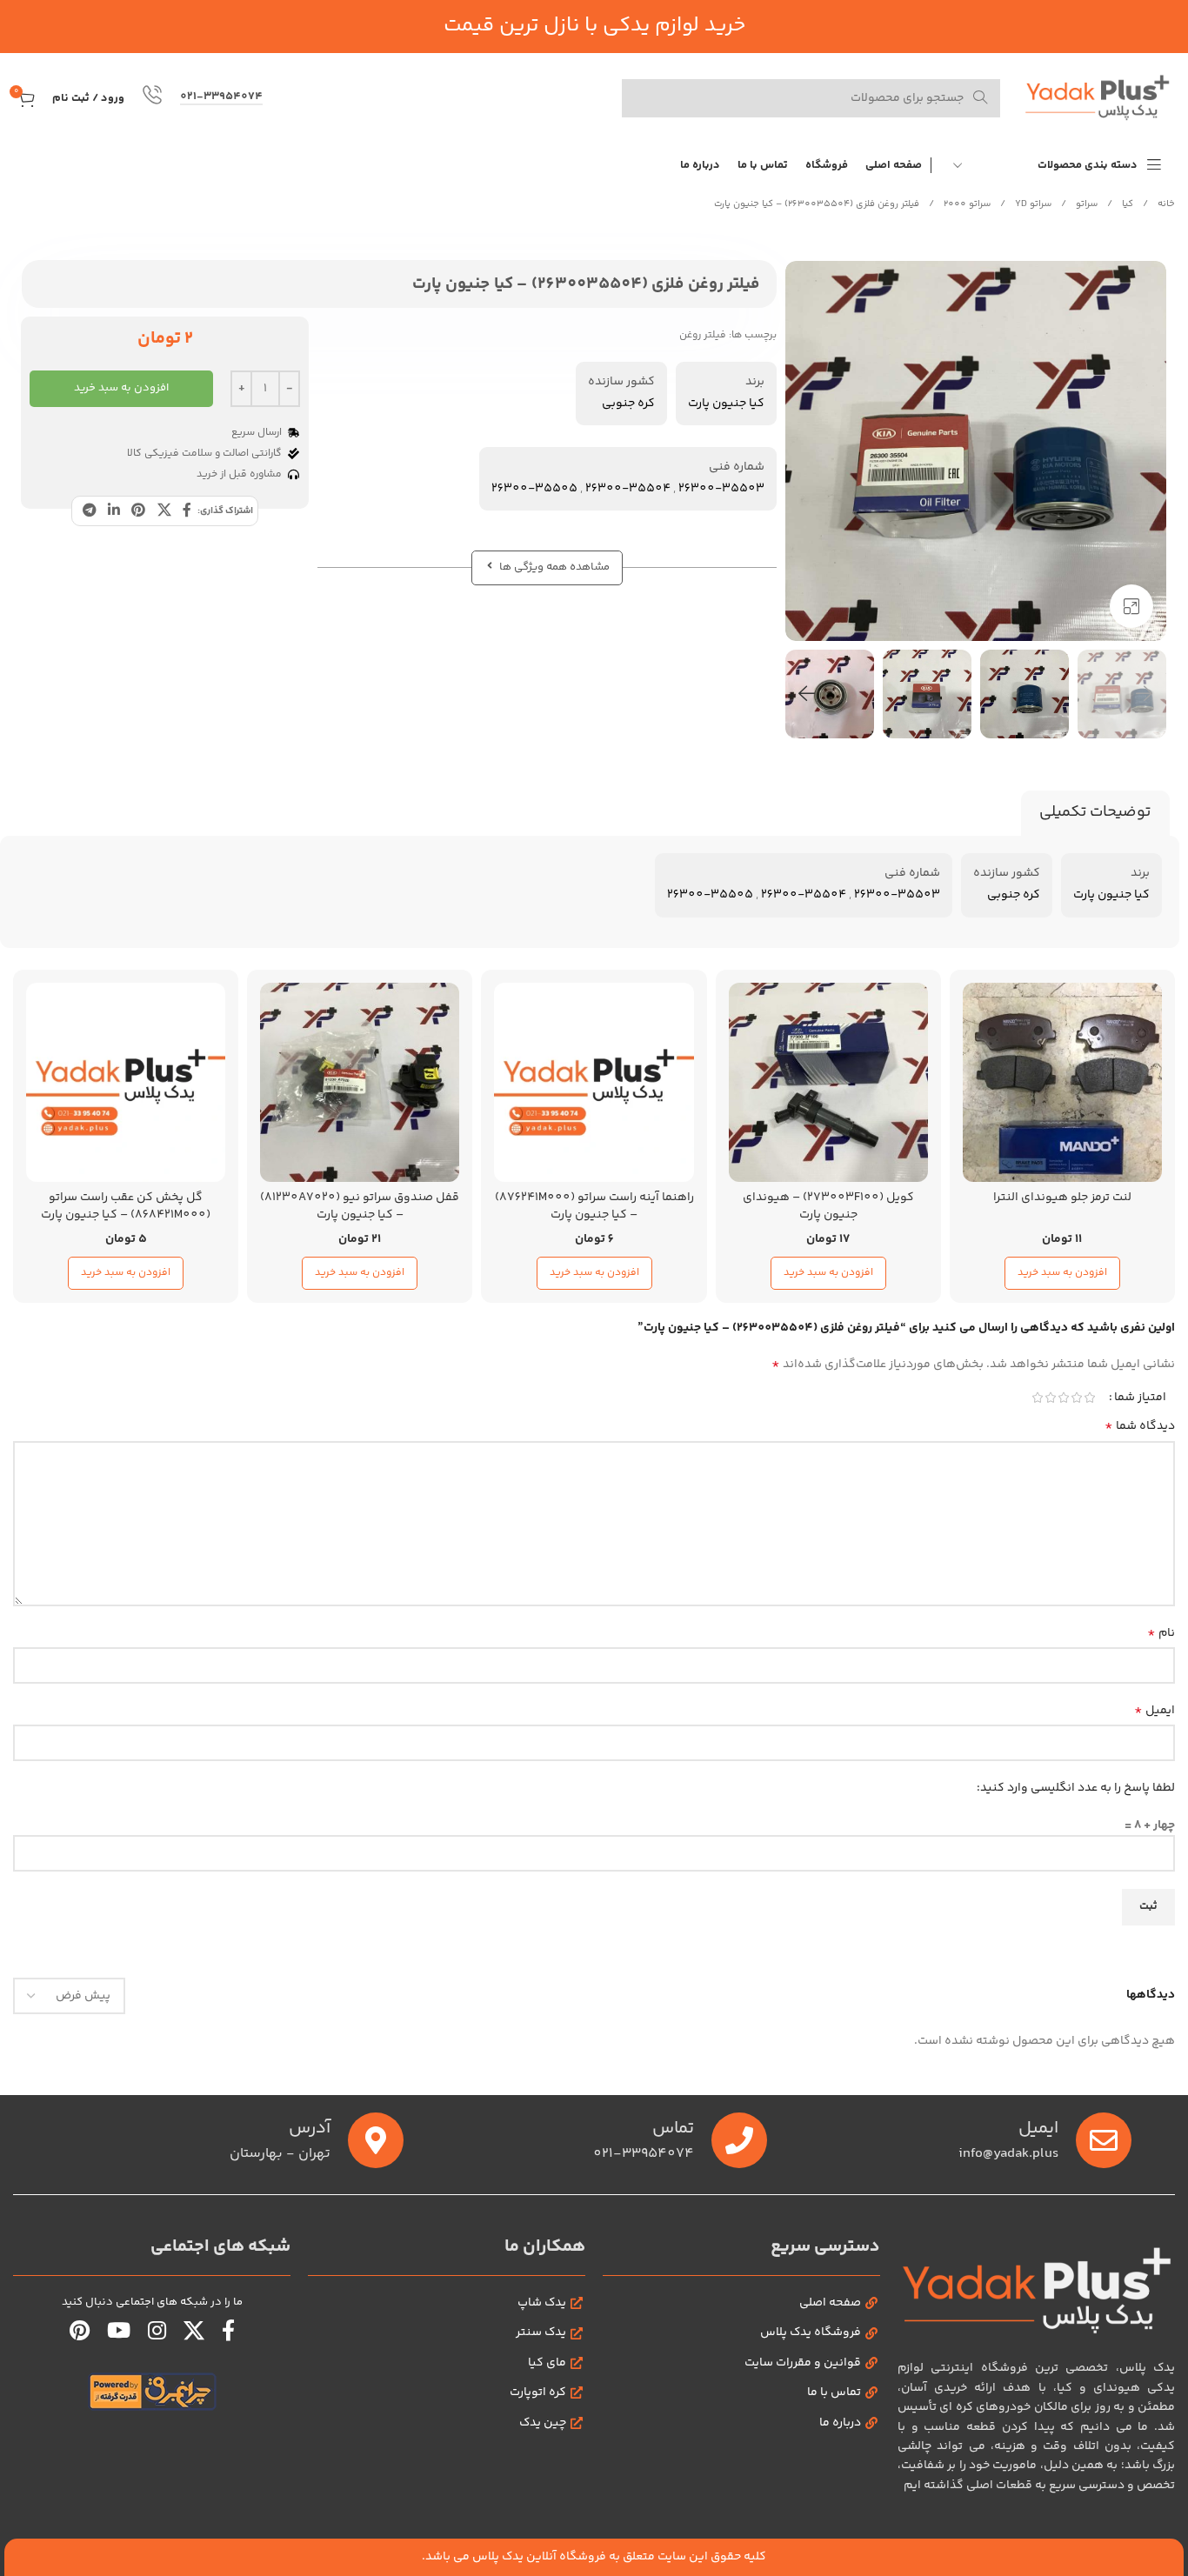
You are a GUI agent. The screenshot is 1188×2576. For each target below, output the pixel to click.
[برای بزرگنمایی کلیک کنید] (1131, 606)
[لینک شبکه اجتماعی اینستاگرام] (157, 2333)
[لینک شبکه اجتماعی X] (164, 511)
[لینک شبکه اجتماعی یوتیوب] (119, 2333)
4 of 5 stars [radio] (1050, 1398)
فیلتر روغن (703, 335)
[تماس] (739, 2140)
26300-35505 (534, 489)
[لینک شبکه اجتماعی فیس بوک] (187, 511)
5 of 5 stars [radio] (1037, 1398)
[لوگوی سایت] (1096, 98)
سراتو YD (1032, 204)
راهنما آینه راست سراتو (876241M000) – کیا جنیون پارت (594, 1206)
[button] (1145, 694)
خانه (1165, 204)
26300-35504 (628, 489)
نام (1161, 1633)
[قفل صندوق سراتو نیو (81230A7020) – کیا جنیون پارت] (360, 1082)
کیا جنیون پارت (726, 404)
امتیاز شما (1140, 1398)
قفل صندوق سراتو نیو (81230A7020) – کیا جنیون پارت (360, 1206)
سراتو (1085, 204)
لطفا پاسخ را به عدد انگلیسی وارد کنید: (1076, 1788)
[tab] (1095, 813)
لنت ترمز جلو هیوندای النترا (1062, 1198)
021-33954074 (221, 98)
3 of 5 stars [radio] (1063, 1398)
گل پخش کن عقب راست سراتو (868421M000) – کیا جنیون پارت (126, 1206)
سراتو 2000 (966, 204)
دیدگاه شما (1140, 1426)
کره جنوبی (628, 404)
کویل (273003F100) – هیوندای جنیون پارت (828, 1206)
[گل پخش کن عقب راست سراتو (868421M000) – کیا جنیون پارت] (126, 1082)
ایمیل (1155, 1711)
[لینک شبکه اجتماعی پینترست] (139, 511)
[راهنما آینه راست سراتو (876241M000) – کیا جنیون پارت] (594, 1082)
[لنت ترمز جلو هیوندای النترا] (1062, 1082)
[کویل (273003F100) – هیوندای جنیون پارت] (828, 1082)
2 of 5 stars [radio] (1076, 1398)
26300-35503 (721, 489)
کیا (1126, 204)
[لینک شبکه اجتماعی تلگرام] (89, 511)
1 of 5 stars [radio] (1089, 1398)
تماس (673, 2129)
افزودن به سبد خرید (121, 388)
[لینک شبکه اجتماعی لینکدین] (113, 511)
